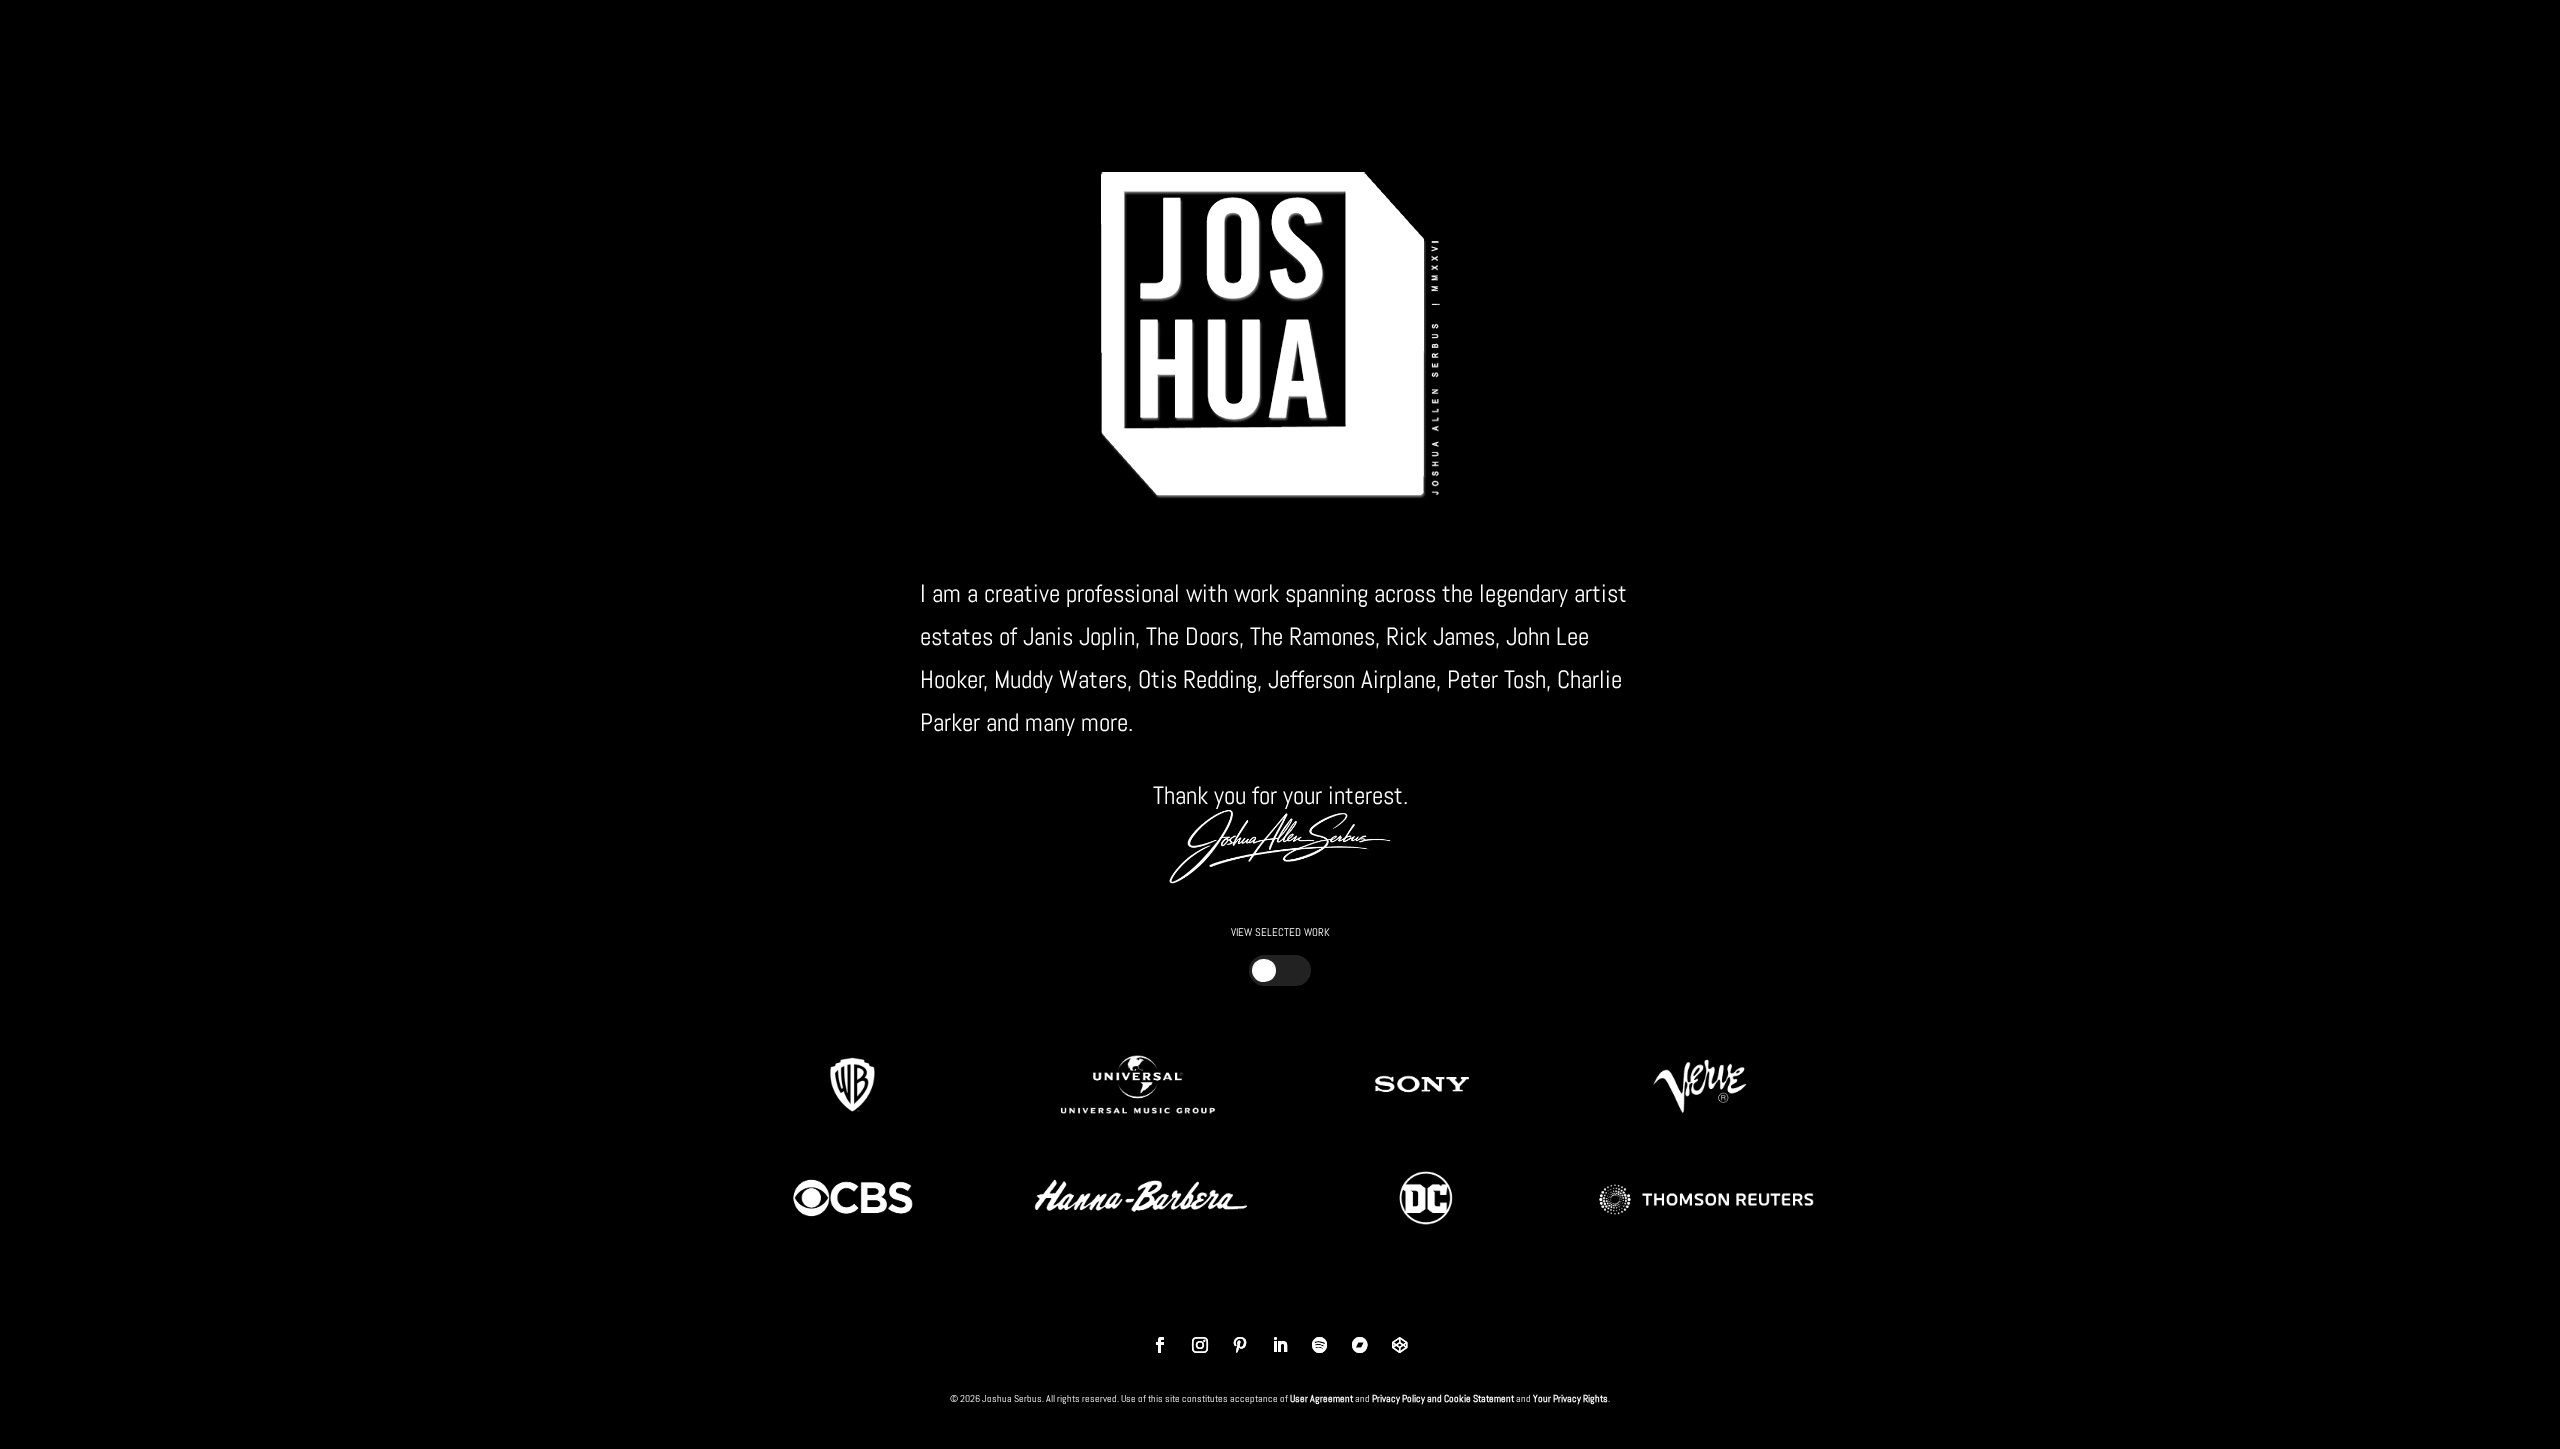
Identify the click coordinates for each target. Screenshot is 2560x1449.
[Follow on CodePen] (1400, 1345)
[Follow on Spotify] (1320, 1345)
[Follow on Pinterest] (1240, 1345)
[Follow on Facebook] (1160, 1345)
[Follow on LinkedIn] (1280, 1345)
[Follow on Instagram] (1200, 1345)
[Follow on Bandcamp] (1360, 1345)
